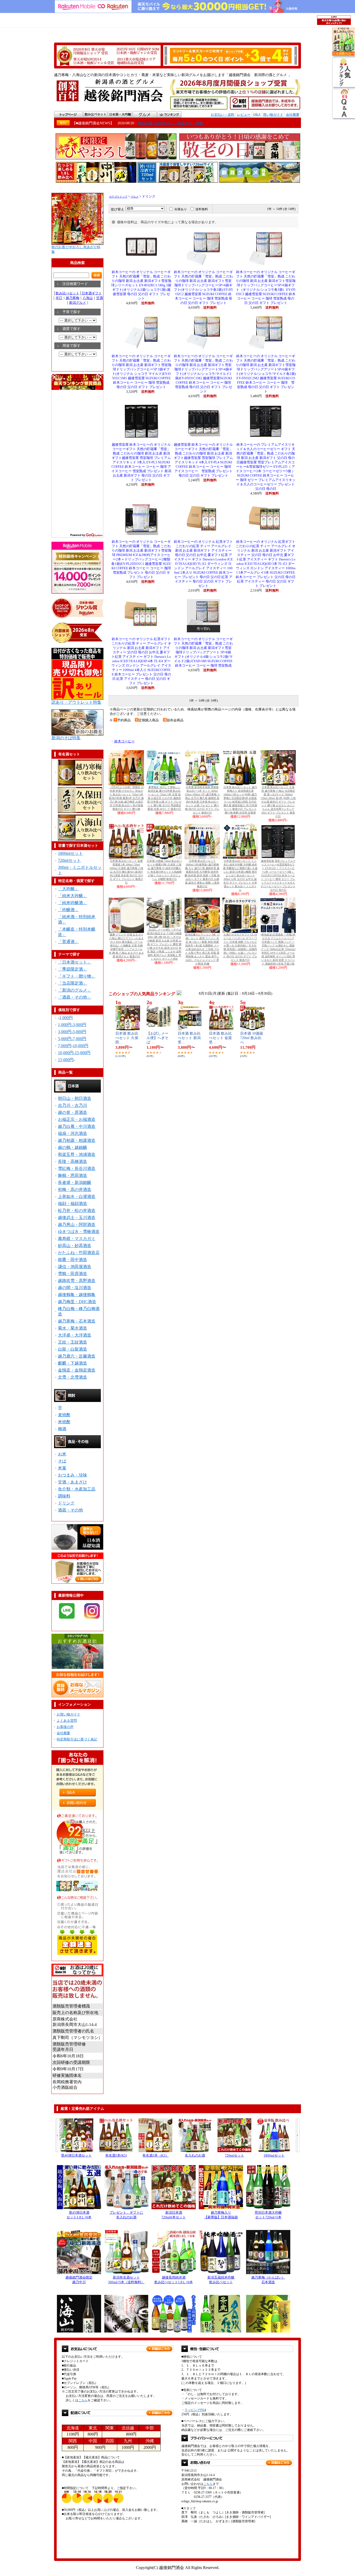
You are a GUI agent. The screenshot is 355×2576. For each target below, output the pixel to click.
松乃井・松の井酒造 (77, 1211)
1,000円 (66, 1018)
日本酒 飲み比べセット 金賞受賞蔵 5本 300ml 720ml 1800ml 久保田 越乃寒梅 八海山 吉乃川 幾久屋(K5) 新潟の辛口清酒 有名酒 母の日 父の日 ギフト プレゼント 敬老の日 (126, 872)
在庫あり (181, 209)
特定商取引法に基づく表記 (77, 1739)
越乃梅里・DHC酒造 (77, 1302)
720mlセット (69, 860)
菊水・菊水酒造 (73, 1328)
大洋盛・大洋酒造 (75, 1335)
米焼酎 (64, 1422)
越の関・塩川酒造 (75, 1288)
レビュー (244, 115)
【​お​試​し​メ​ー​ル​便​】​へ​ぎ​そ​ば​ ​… (157, 1038)
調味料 (64, 1496)
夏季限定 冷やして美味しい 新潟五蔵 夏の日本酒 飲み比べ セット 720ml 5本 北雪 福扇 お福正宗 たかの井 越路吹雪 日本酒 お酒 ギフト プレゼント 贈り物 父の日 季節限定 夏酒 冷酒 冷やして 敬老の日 (164, 798)
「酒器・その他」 (75, 997)
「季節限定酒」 (73, 969)
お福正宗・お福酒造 (77, 1119)
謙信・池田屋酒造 (75, 1267)
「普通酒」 (68, 942)
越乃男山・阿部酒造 (77, 1225)
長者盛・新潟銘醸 (75, 1182)
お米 (62, 1454)
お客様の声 (65, 1727)
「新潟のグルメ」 (75, 990)
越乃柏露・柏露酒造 (77, 1140)
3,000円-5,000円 (72, 1032)
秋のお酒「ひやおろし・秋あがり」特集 (170, 123)
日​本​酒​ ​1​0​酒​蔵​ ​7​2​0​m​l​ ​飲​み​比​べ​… (252, 1038)
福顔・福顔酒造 (73, 1204)
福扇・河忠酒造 (73, 1133)
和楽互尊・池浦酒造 (77, 1154)
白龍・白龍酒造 (73, 1349)
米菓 (62, 1468)
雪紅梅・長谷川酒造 (77, 1168)
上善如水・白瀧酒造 (77, 1197)
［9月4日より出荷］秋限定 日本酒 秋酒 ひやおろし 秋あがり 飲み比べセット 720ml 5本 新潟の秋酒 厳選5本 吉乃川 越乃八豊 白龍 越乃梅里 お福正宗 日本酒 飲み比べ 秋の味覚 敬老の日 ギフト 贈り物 (126, 798)
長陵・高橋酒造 (73, 1161)
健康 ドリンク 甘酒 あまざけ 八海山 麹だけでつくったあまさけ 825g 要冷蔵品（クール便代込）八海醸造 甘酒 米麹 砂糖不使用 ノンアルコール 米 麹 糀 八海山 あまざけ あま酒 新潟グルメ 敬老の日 (126, 945)
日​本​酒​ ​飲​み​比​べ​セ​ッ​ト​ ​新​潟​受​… (189, 1038)
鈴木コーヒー (124, 741)
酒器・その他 (70, 1510)
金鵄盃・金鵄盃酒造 (77, 1370)
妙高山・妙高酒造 (75, 1246)
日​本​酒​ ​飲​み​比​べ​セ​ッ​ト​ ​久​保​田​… (127, 1038)
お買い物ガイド (68, 1714)
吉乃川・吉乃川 (73, 1105)
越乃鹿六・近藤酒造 (77, 1356)
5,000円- (65, 1039)
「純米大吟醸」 (73, 896)
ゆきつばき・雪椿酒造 (79, 1232)
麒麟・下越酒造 (73, 1363)
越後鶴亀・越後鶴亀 (77, 1295)
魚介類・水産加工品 (77, 1489)
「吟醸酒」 (68, 910)
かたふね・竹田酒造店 (79, 1253)
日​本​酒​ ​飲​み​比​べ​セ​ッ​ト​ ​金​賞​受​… (220, 1038)
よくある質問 (67, 1721)
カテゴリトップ (118, 197)
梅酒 (62, 1429)
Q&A (257, 114)
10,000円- (66, 1053)
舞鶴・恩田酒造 (73, 1175)
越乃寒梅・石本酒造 (77, 1321)
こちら (83, 2400)
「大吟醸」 (68, 889)
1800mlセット (70, 853)
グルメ (135, 197)
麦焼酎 (64, 1415)
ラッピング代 (194, 2410)
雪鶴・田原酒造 (73, 1274)
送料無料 (202, 209)
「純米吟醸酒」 (73, 903)
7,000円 (80, 1039)
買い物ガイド (273, 115)
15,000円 (83, 1053)
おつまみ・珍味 (73, 1475)
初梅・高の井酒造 (75, 1189)
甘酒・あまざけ (73, 1482)
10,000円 (81, 1046)
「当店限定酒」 (73, 983)
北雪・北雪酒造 (73, 1377)
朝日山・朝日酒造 (75, 1098)
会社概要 (293, 115)
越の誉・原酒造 (73, 1112)
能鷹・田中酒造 (73, 1260)
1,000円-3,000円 (72, 1025)
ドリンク (66, 1503)
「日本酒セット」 (75, 962)
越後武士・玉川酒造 (77, 1218)
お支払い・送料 (223, 115)
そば (62, 1461)
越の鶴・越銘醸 (73, 1147)
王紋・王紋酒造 (73, 1342)
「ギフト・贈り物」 (77, 976)
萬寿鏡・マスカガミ (77, 1239)
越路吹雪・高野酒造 (77, 1281)
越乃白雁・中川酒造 (77, 1126)
